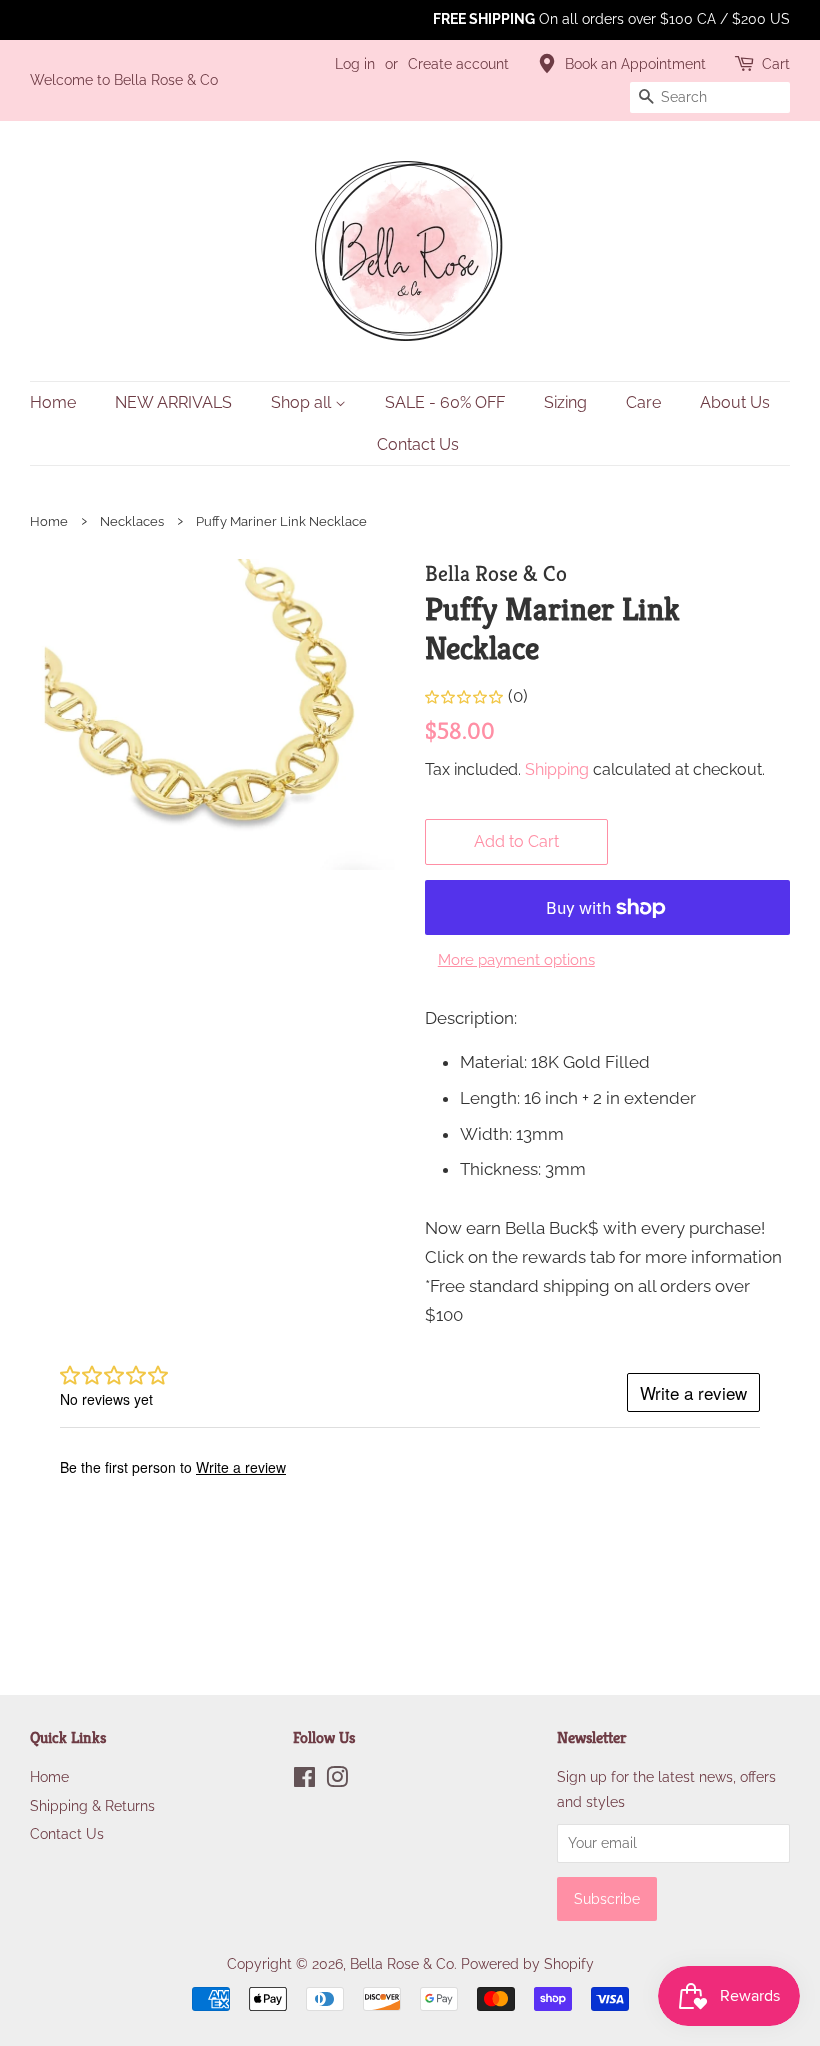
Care (643, 402)
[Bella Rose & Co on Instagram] (337, 1780)
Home (53, 402)
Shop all (303, 402)
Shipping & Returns (92, 1805)
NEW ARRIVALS (173, 402)
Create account (458, 64)
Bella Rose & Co (402, 1963)
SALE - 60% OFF (445, 402)
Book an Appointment (635, 64)
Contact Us (418, 444)
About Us (735, 402)
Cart (776, 64)
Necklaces (132, 521)
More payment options (516, 960)
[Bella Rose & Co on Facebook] (304, 1780)
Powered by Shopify (527, 1963)
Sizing (565, 402)
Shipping (557, 769)
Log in (355, 64)
